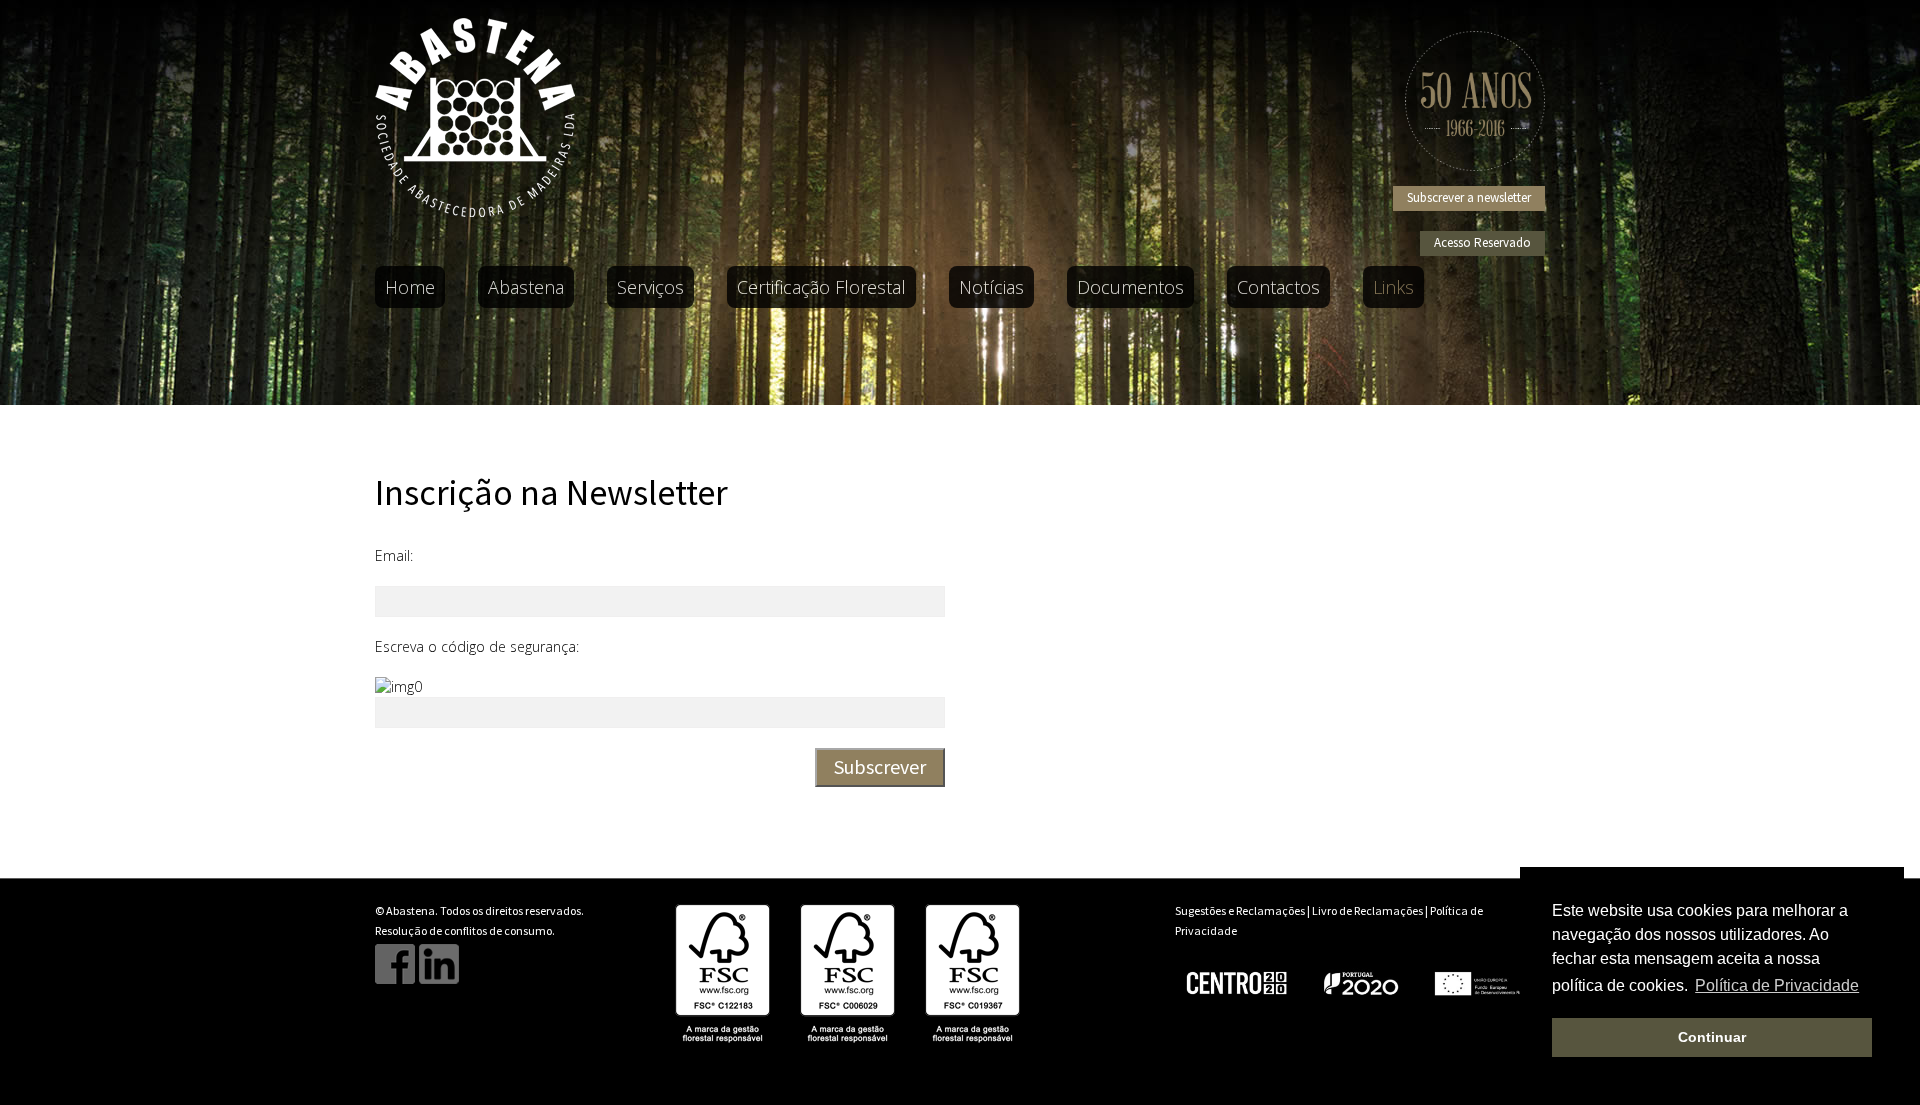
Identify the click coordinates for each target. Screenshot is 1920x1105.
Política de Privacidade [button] (1777, 985)
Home (410, 287)
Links (1393, 287)
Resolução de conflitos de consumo (463, 930)
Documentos (1130, 287)
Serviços (650, 287)
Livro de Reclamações (1367, 910)
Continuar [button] (1712, 1037)
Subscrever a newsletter (1469, 197)
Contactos (1278, 287)
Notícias (991, 287)
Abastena (526, 287)
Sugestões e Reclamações (1240, 910)
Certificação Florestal (821, 287)
